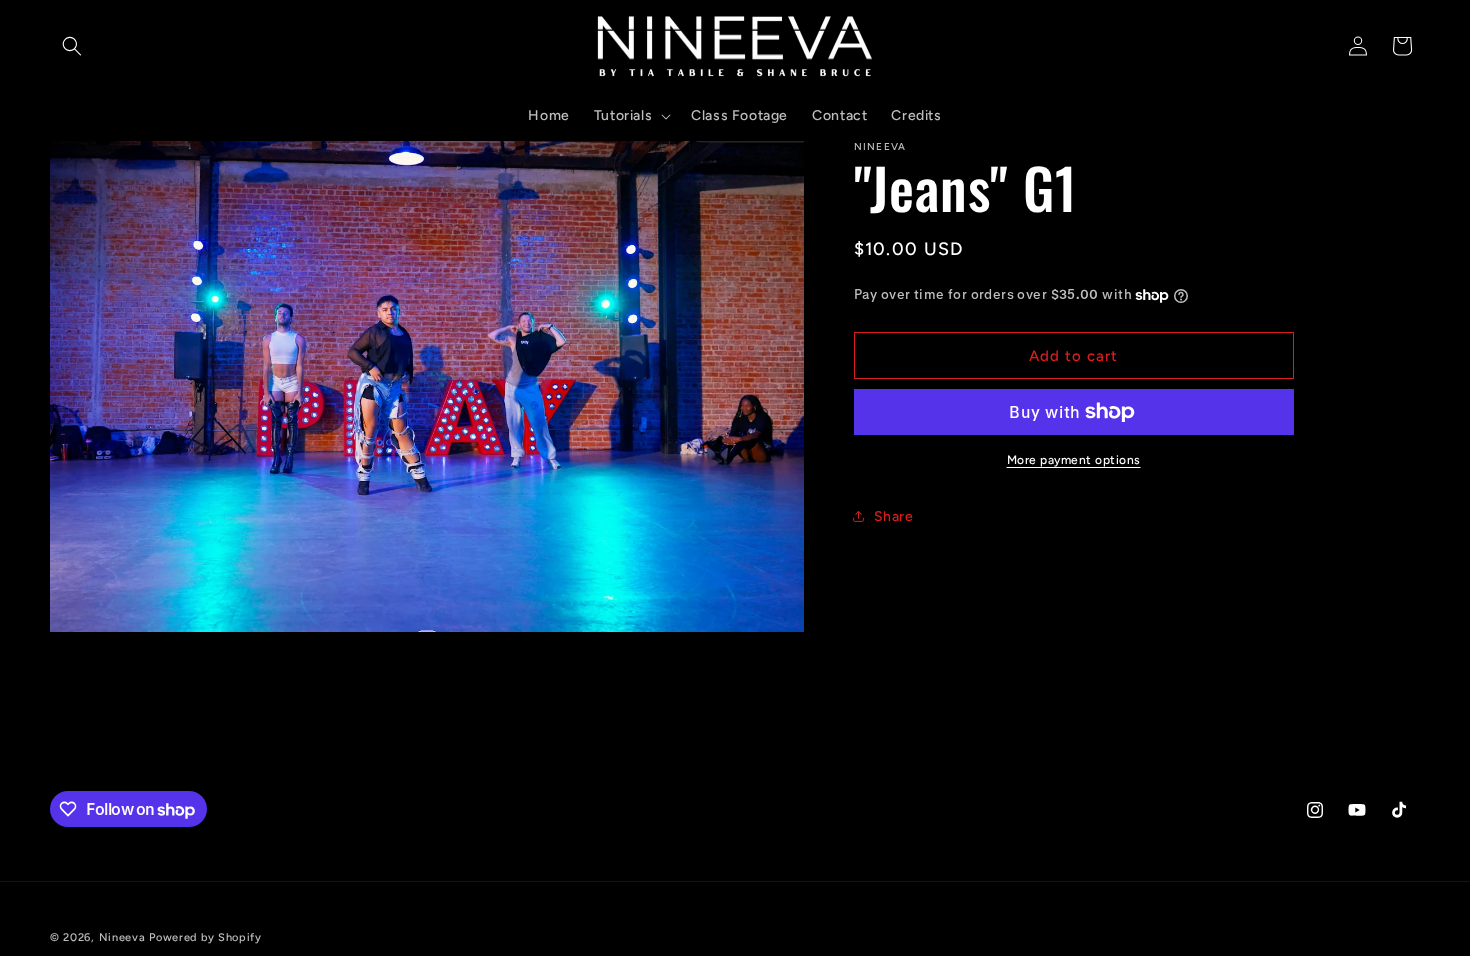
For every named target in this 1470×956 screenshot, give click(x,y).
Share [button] (894, 516)
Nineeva (122, 937)
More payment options (1074, 460)
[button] (72, 46)
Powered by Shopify (205, 937)
